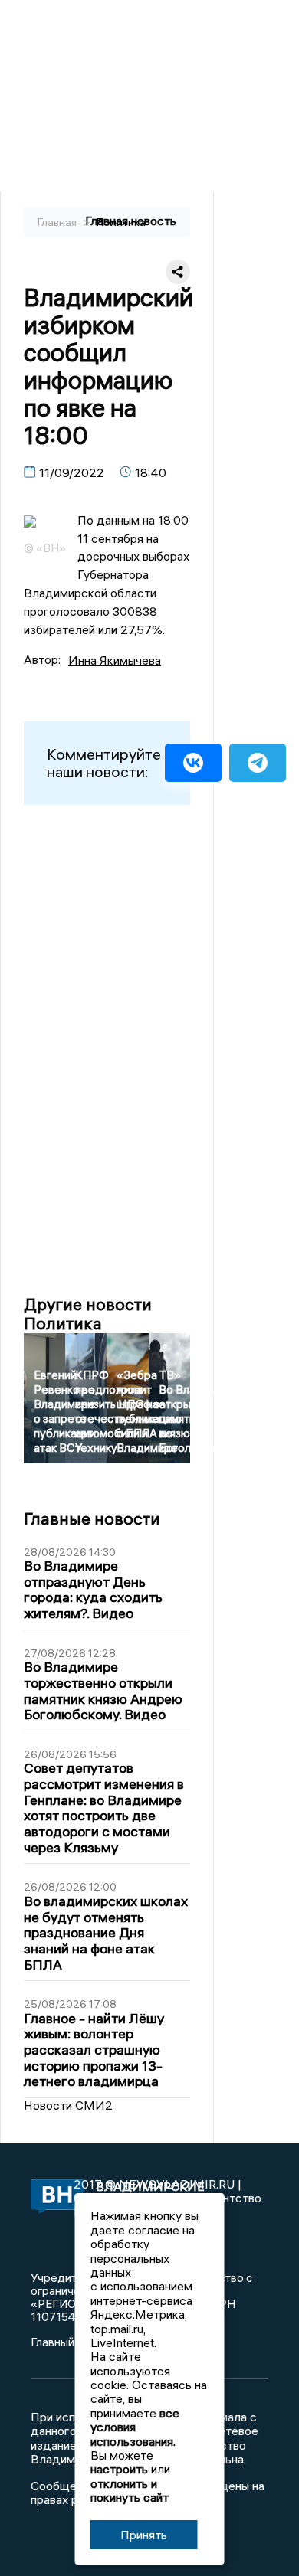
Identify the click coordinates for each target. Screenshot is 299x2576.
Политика (121, 222)
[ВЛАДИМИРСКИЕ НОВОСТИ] (52, 2197)
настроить (119, 2469)
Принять (144, 2535)
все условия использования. (135, 2427)
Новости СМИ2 (68, 2105)
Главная (58, 222)
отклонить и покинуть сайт (130, 2490)
